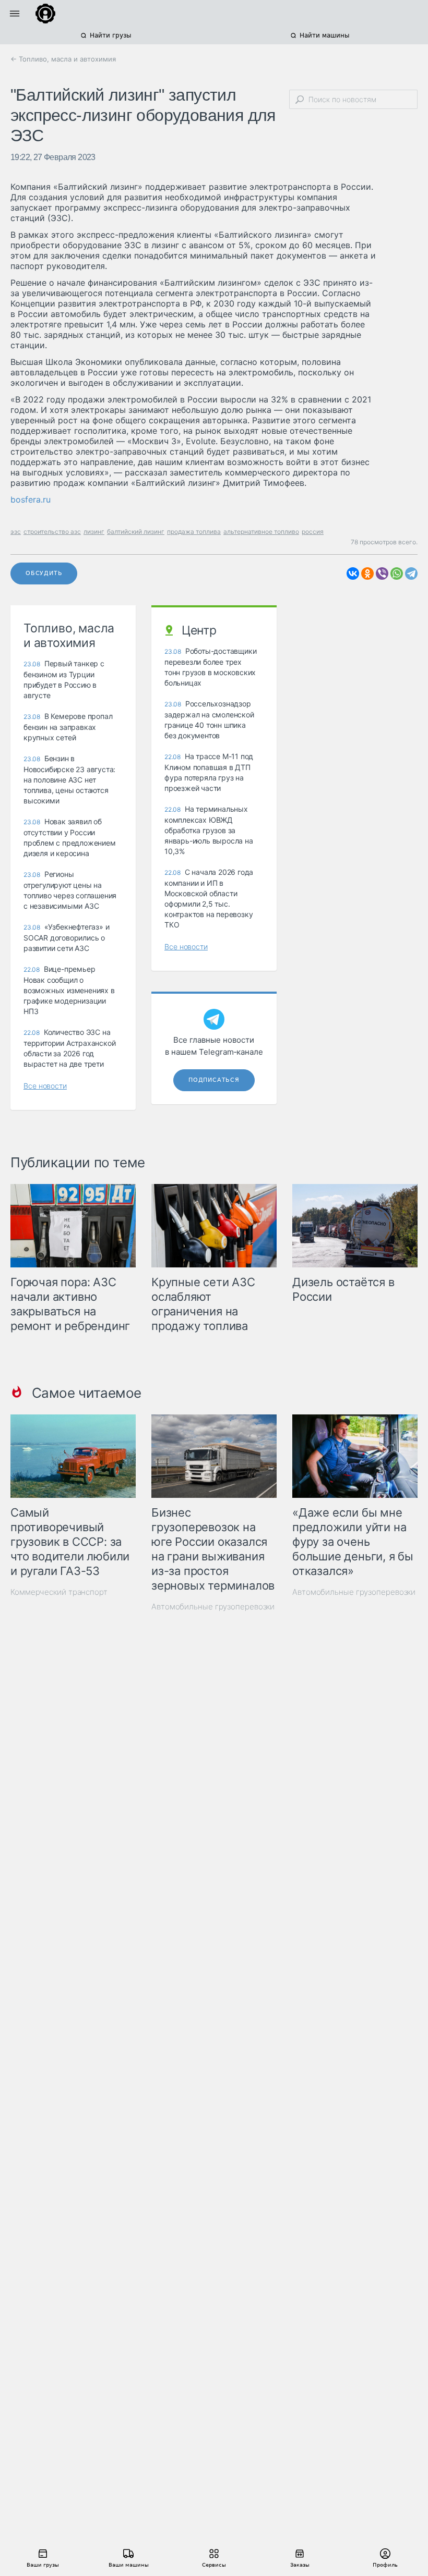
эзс (16, 532)
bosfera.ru (31, 499)
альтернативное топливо (261, 532)
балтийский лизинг (136, 532)
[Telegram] (411, 573)
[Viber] (382, 573)
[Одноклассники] (367, 573)
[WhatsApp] (397, 573)
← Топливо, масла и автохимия (63, 59)
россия (313, 532)
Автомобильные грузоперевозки (213, 1607)
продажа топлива (194, 532)
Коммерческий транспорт (59, 1592)
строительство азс (52, 532)
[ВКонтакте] (353, 573)
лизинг (94, 532)
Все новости (45, 1086)
